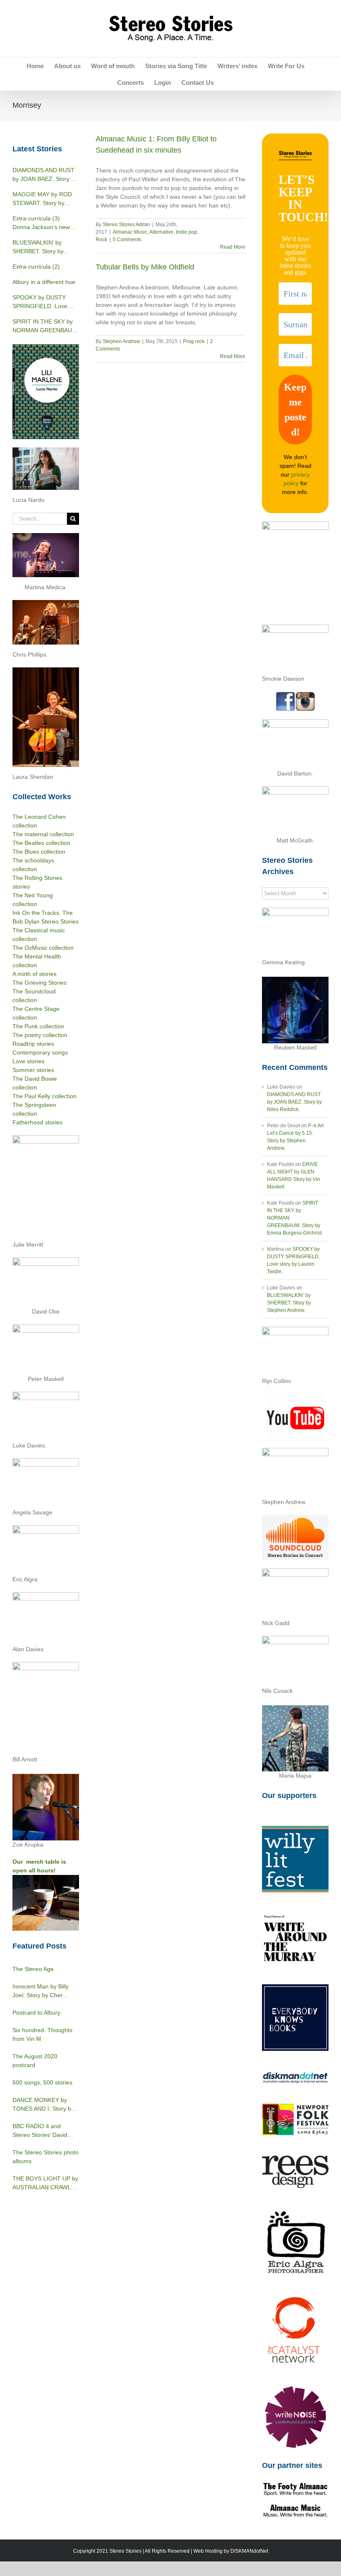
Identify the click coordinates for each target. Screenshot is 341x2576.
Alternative (161, 232)
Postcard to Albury (36, 2013)
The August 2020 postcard (35, 2061)
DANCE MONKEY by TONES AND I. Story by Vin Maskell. (43, 2105)
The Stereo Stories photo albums (46, 2157)
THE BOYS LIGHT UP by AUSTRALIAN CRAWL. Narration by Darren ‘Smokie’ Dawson (45, 2183)
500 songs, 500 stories (42, 2082)
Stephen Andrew (121, 341)
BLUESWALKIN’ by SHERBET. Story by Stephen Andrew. (289, 1303)
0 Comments (127, 240)
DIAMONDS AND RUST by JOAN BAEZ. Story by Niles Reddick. (294, 1102)
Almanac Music (130, 232)
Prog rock (194, 341)
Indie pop (187, 232)
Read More (233, 247)
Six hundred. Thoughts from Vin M (42, 2034)
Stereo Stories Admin (126, 225)
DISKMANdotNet (249, 2551)
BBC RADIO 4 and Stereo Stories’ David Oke (40, 2131)
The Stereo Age (33, 1969)
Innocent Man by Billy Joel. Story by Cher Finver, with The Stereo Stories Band (43, 1991)
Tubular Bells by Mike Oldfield (145, 267)
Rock (101, 240)
